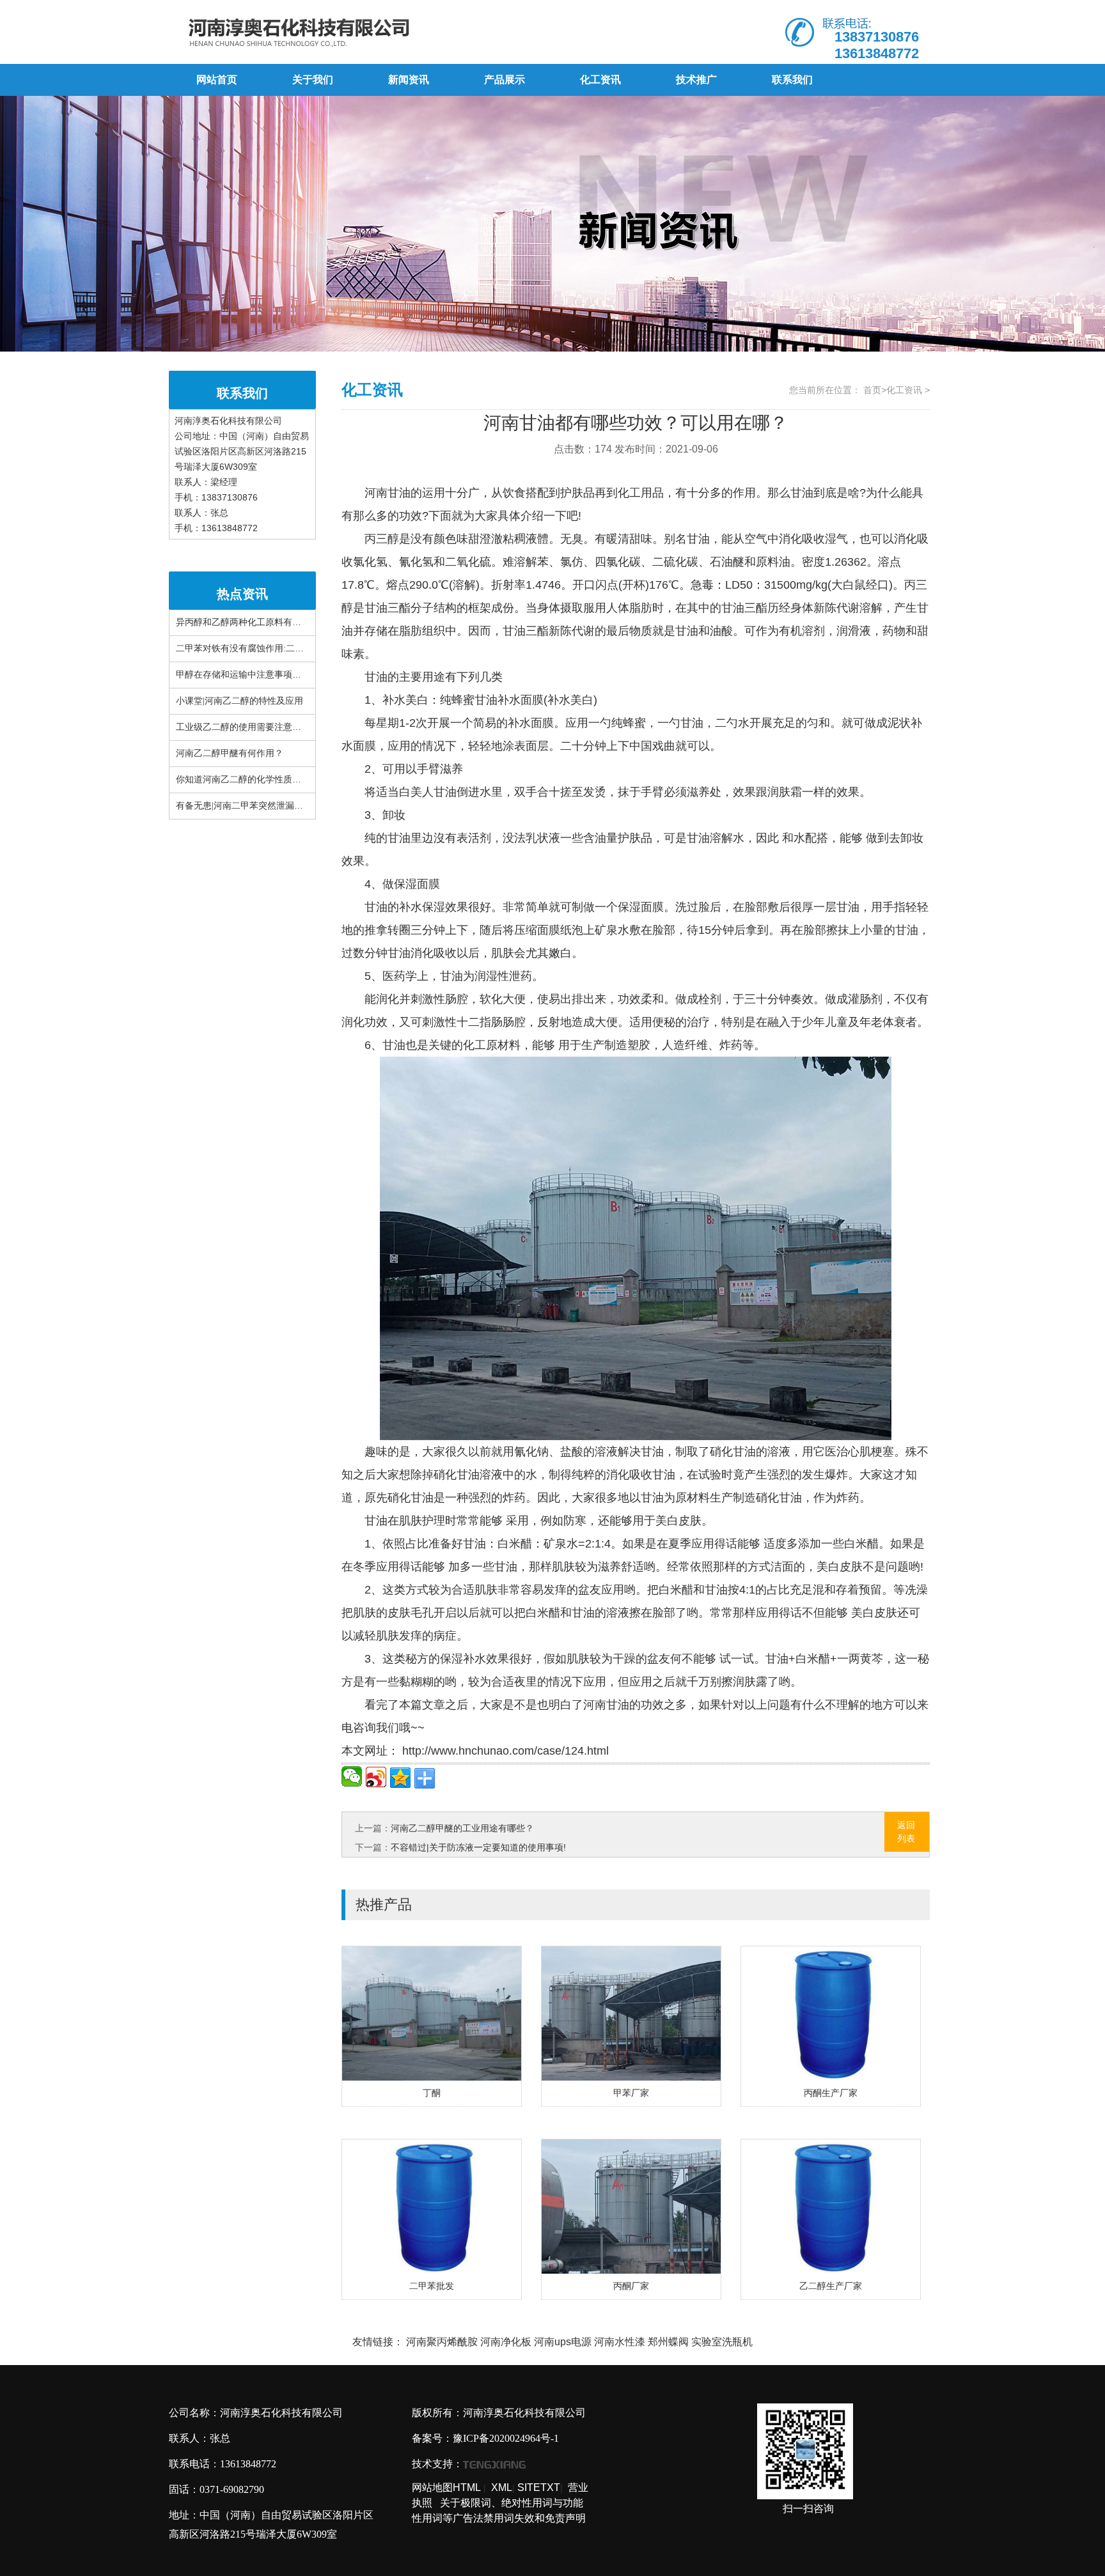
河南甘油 (388, 493)
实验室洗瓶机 (722, 2342)
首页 (872, 390)
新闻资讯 (409, 80)
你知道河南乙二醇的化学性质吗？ (243, 780)
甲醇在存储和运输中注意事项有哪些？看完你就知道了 (283, 675)
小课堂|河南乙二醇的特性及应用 (239, 701)
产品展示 (505, 80)
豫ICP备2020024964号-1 (506, 2438)
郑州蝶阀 (668, 2342)
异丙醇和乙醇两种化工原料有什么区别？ (256, 622)
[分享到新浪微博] (376, 1777)
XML (502, 2487)
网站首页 (217, 80)
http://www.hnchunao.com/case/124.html (504, 1751)
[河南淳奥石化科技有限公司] (360, 32)
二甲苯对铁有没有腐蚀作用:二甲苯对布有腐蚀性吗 (276, 648)
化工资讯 (600, 80)
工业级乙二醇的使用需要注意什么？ (247, 727)
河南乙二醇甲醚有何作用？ (230, 753)
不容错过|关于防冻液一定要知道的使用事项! (478, 1847)
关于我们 (313, 80)
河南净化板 (506, 2342)
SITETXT (539, 2487)
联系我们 (792, 80)
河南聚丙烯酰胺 (442, 2342)
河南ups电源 (563, 2342)
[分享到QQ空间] (400, 1778)
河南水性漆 (620, 2342)
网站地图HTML (446, 2487)
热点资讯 (242, 594)
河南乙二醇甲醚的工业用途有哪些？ (462, 1828)
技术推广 (696, 80)
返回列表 (906, 1832)
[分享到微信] (352, 1776)
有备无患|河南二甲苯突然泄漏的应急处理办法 (266, 806)
